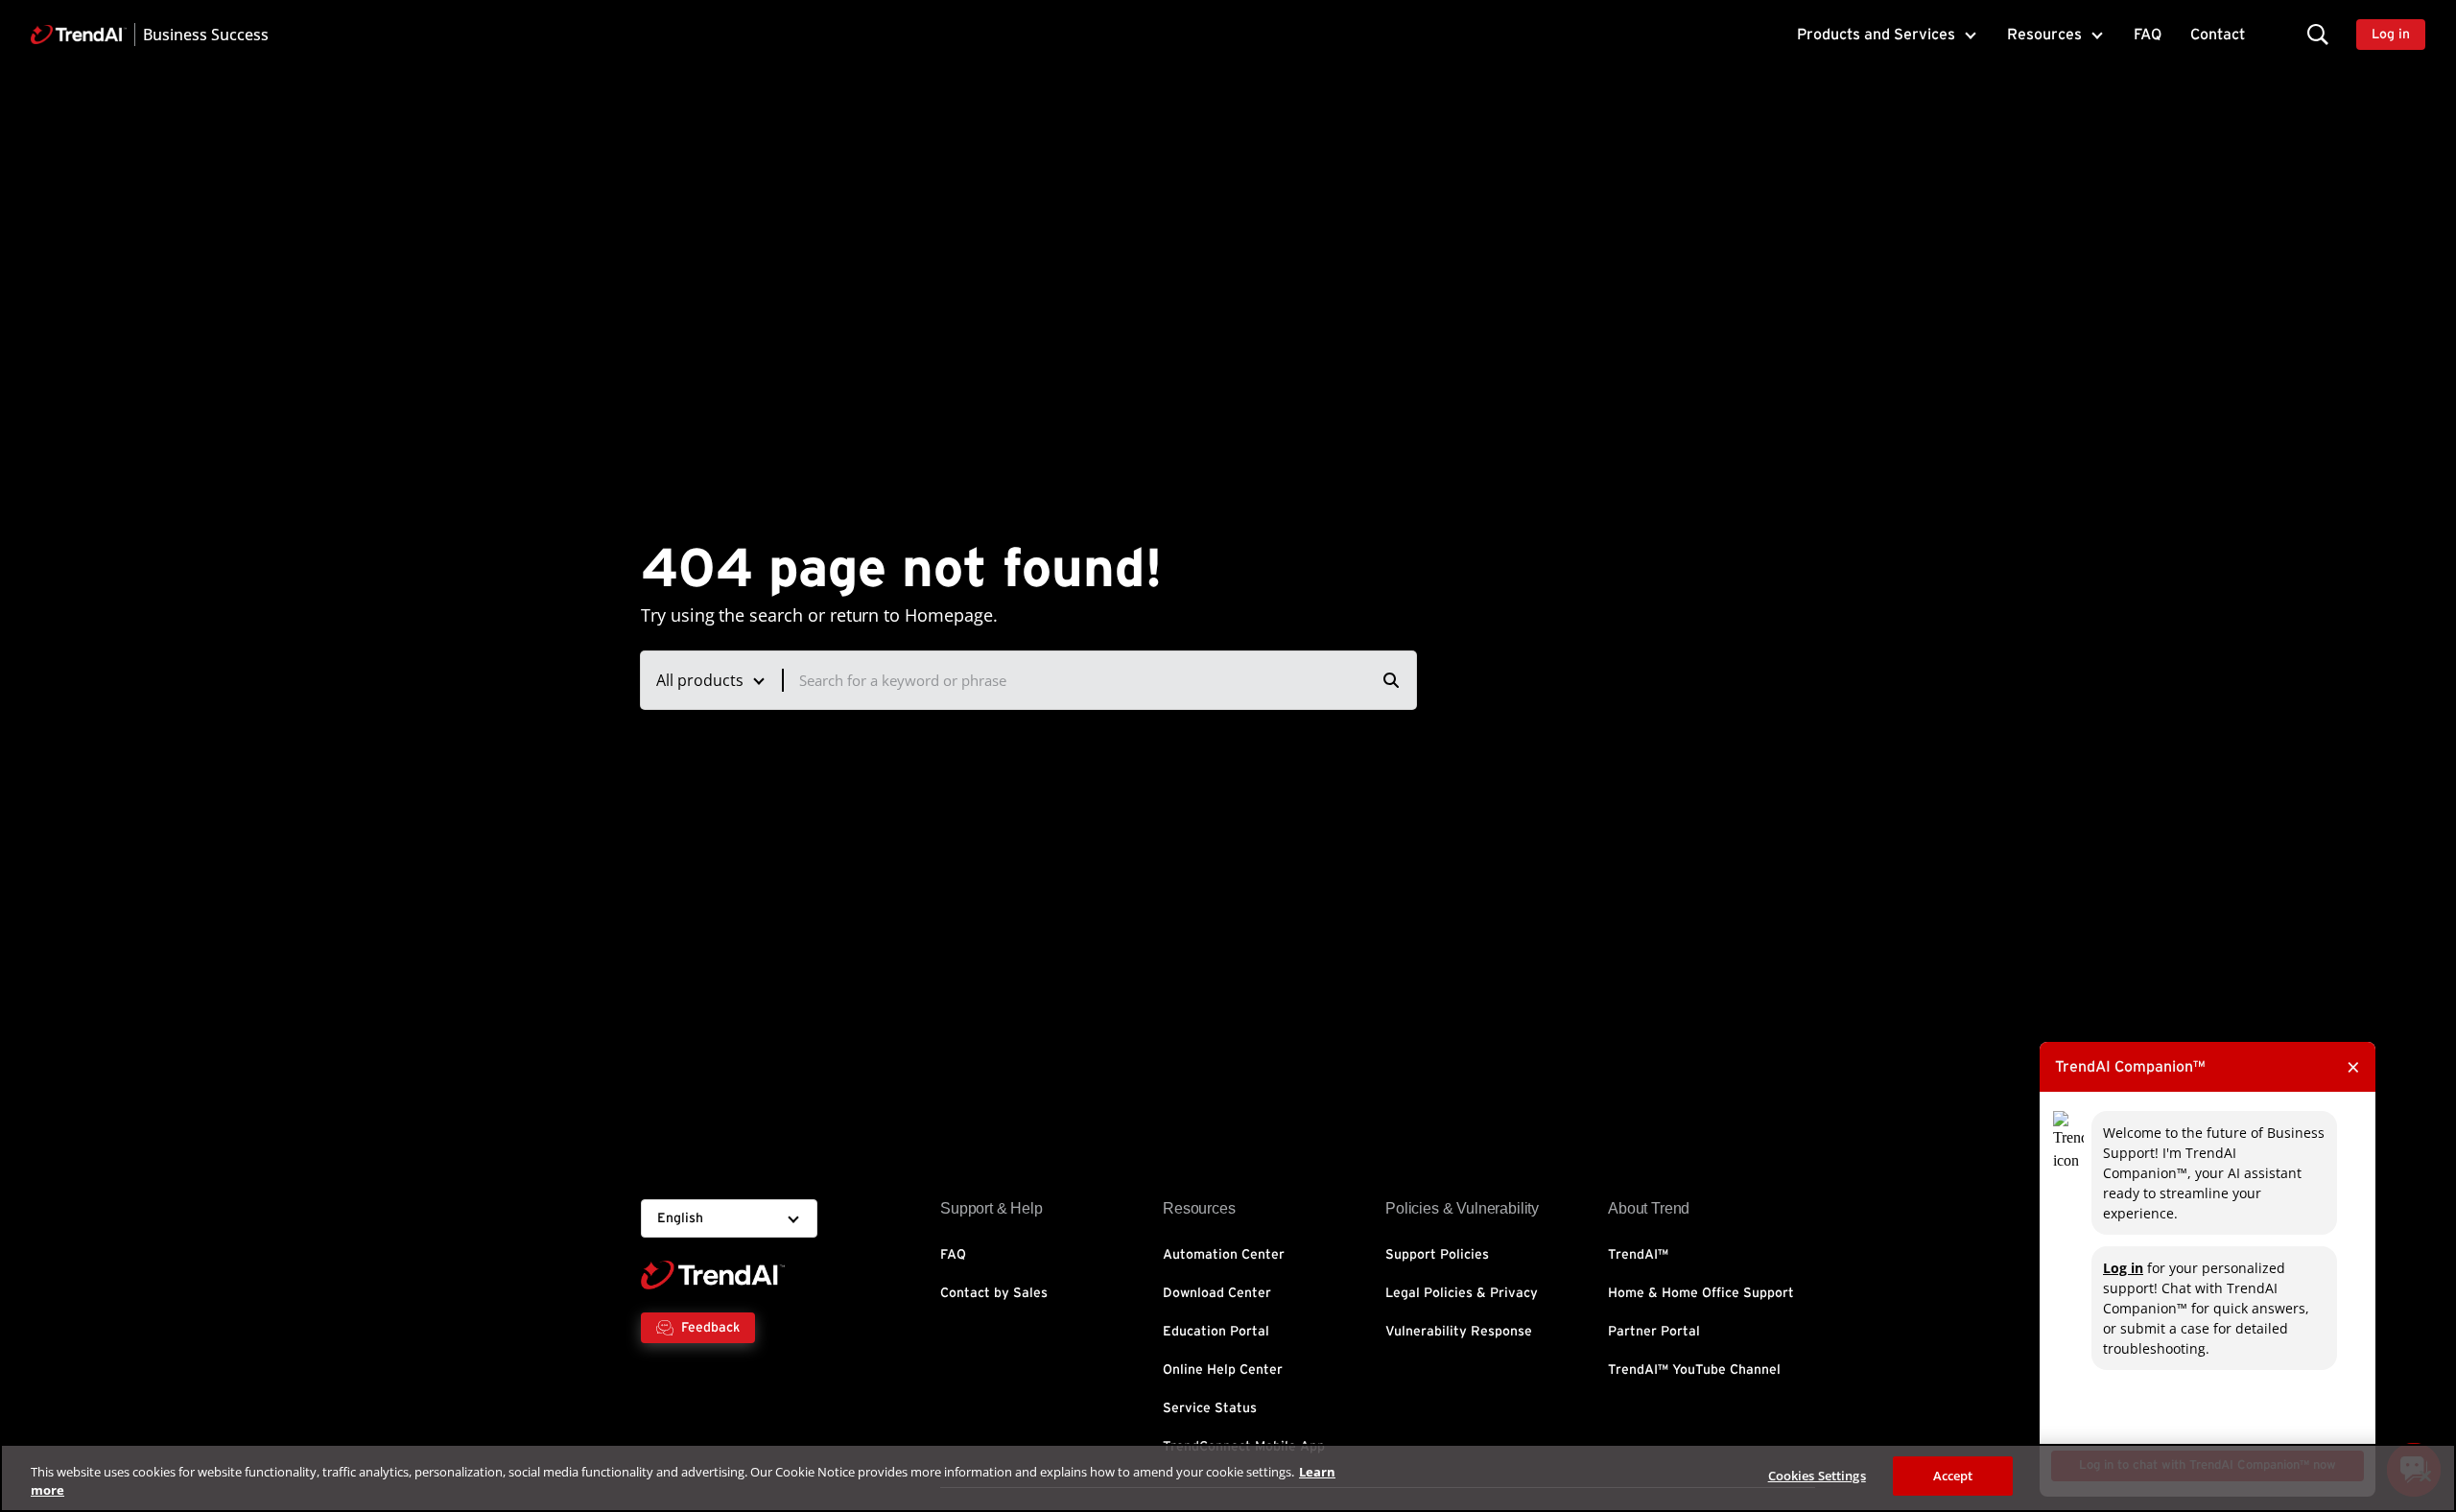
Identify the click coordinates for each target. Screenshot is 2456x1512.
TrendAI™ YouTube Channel (1694, 1370)
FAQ (2148, 35)
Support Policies (1437, 1255)
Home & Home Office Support (1701, 1293)
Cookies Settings (1817, 1476)
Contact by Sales (994, 1293)
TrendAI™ (1638, 1255)
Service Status (1210, 1408)
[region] (1228, 1478)
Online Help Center (1223, 1370)
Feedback (710, 1328)
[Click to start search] (1391, 680)
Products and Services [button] (1876, 35)
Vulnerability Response (1459, 1332)
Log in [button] (2391, 35)
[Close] (2425, 1476)
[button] (2318, 34)
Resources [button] (2044, 35)
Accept (1953, 1476)
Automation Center (1224, 1255)
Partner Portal (1654, 1332)
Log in (2123, 1268)
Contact (2218, 35)
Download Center (1217, 1293)
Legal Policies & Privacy (1462, 1293)
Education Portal (1216, 1332)
